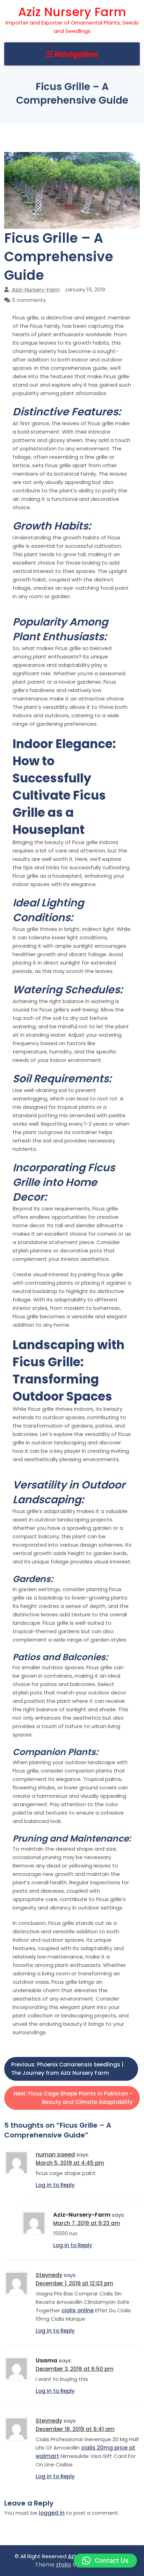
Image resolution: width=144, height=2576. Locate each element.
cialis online (78, 2310)
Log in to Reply (55, 2185)
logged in (52, 2513)
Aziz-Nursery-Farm (36, 289)
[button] (105, 2561)
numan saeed (55, 2154)
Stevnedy (49, 2275)
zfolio (64, 2565)
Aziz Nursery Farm (72, 12)
